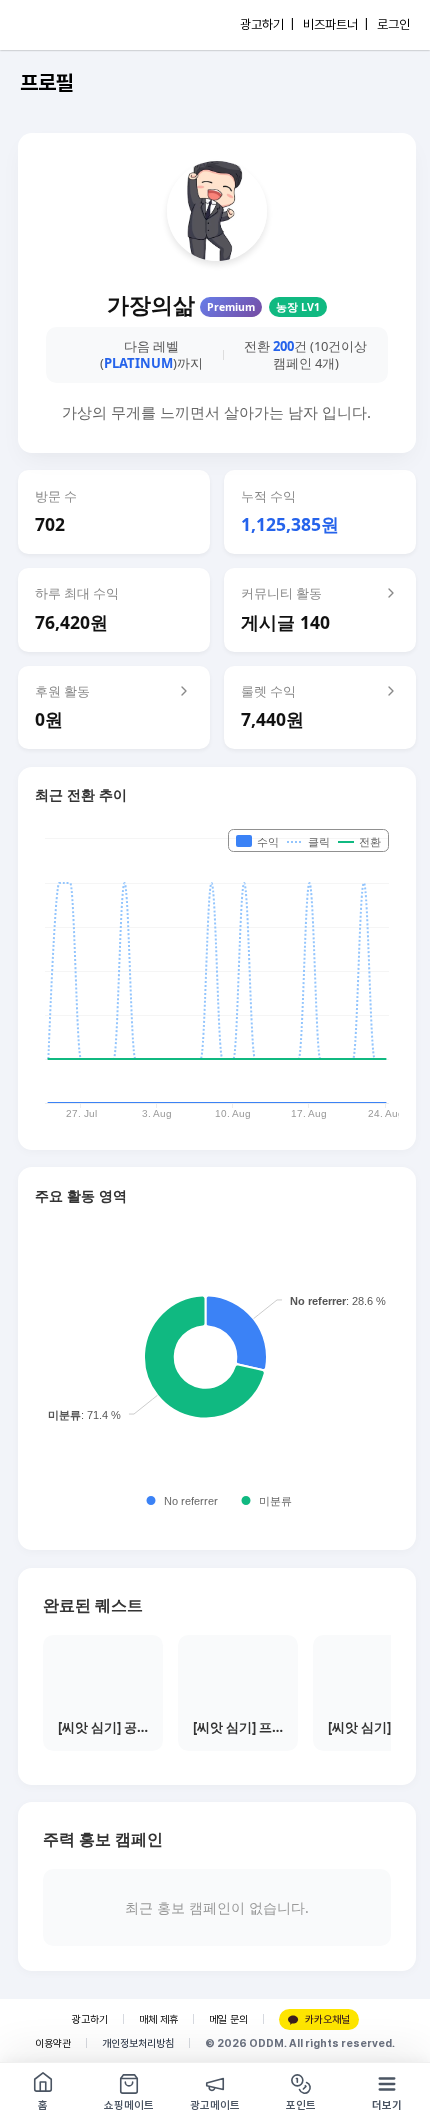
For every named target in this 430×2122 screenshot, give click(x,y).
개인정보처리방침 (138, 2043)
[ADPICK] (57, 25)
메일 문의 (228, 2019)
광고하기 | (267, 24)
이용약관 (53, 2043)
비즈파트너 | (335, 24)
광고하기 (90, 2019)
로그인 (393, 24)
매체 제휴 (158, 2019)
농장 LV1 (298, 307)
